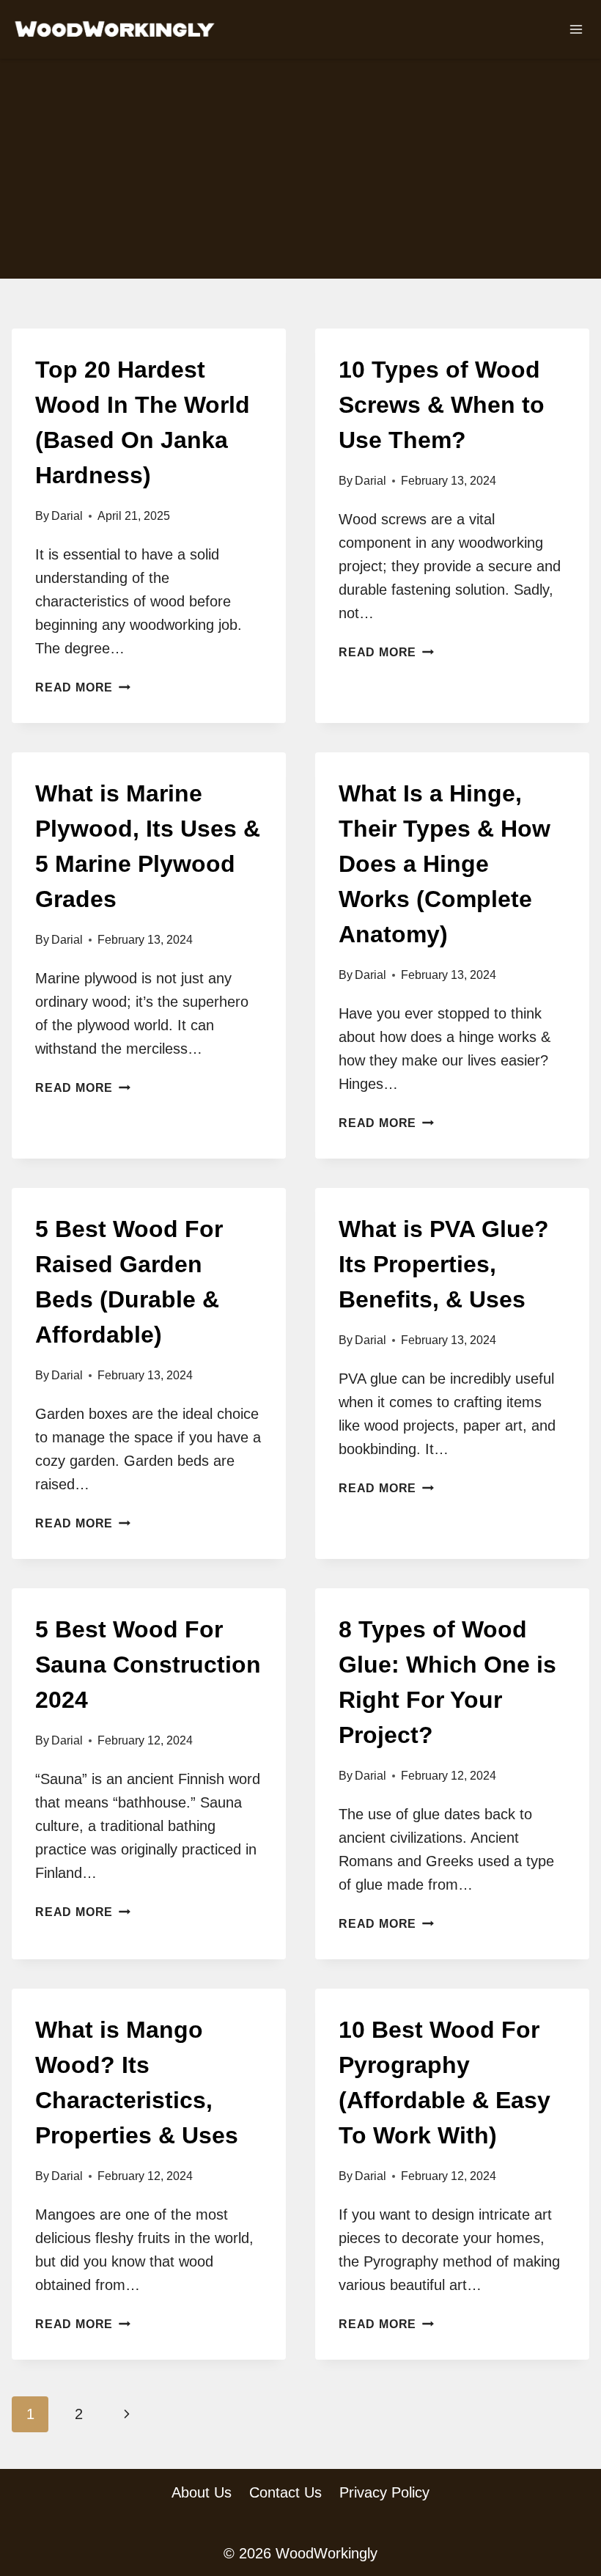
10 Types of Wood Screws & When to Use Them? (442, 405)
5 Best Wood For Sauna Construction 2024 (148, 1665)
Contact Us (285, 2492)
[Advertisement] (300, 169)
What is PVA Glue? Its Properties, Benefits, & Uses (444, 1264)
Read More (83, 687)
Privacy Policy (384, 2492)
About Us (202, 2492)
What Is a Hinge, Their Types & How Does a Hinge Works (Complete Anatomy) (445, 864)
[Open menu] (576, 29)
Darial (67, 516)
